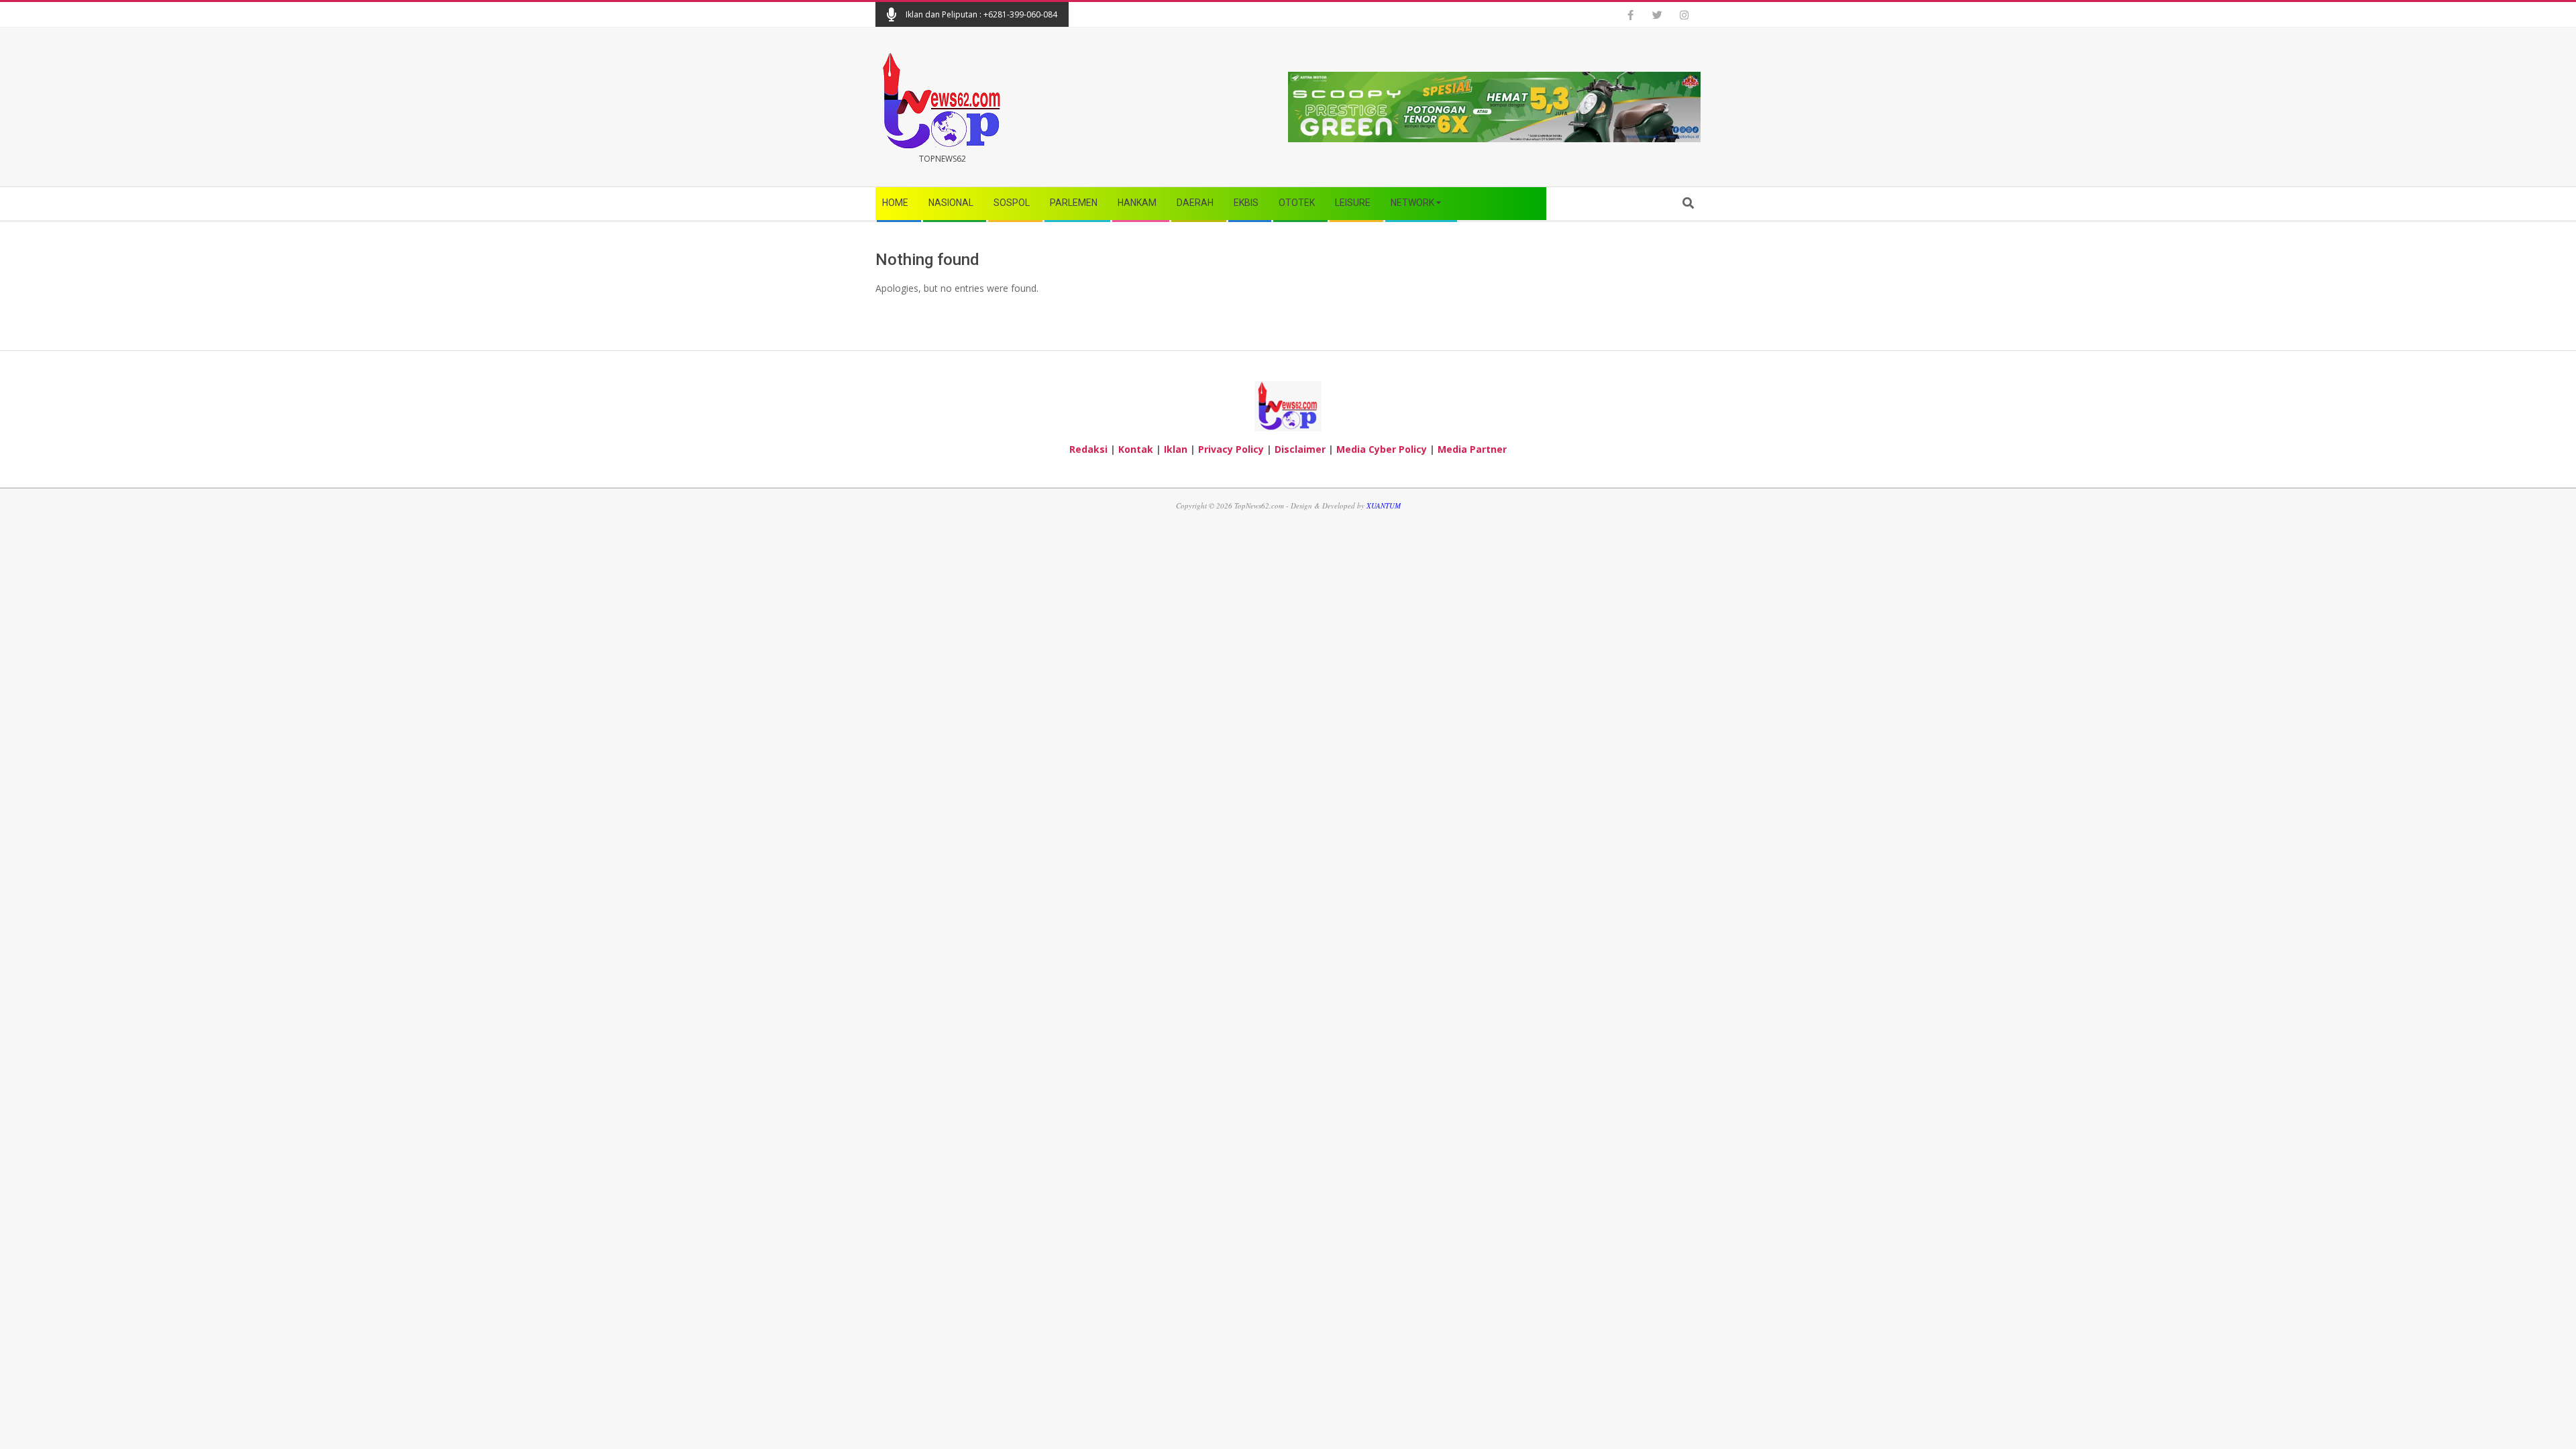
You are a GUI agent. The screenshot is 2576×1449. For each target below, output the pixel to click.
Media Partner (1472, 449)
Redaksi (1088, 449)
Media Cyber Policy (1382, 449)
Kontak (1136, 449)
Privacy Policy (1231, 449)
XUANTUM (1384, 505)
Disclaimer (1300, 449)
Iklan (1176, 449)
